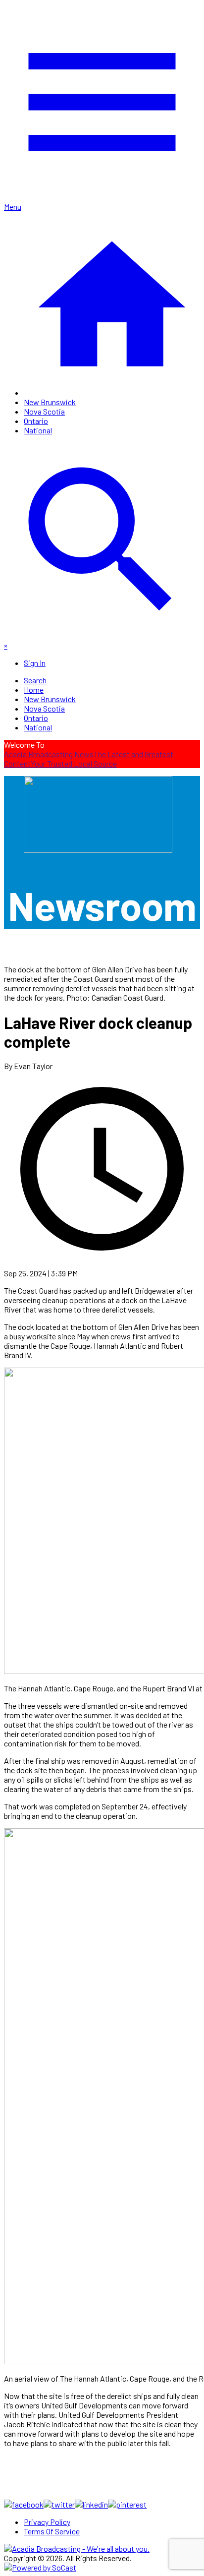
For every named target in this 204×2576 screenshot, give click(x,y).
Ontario (36, 421)
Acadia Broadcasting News (49, 754)
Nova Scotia (44, 411)
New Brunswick (50, 402)
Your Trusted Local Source (74, 763)
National (38, 430)
